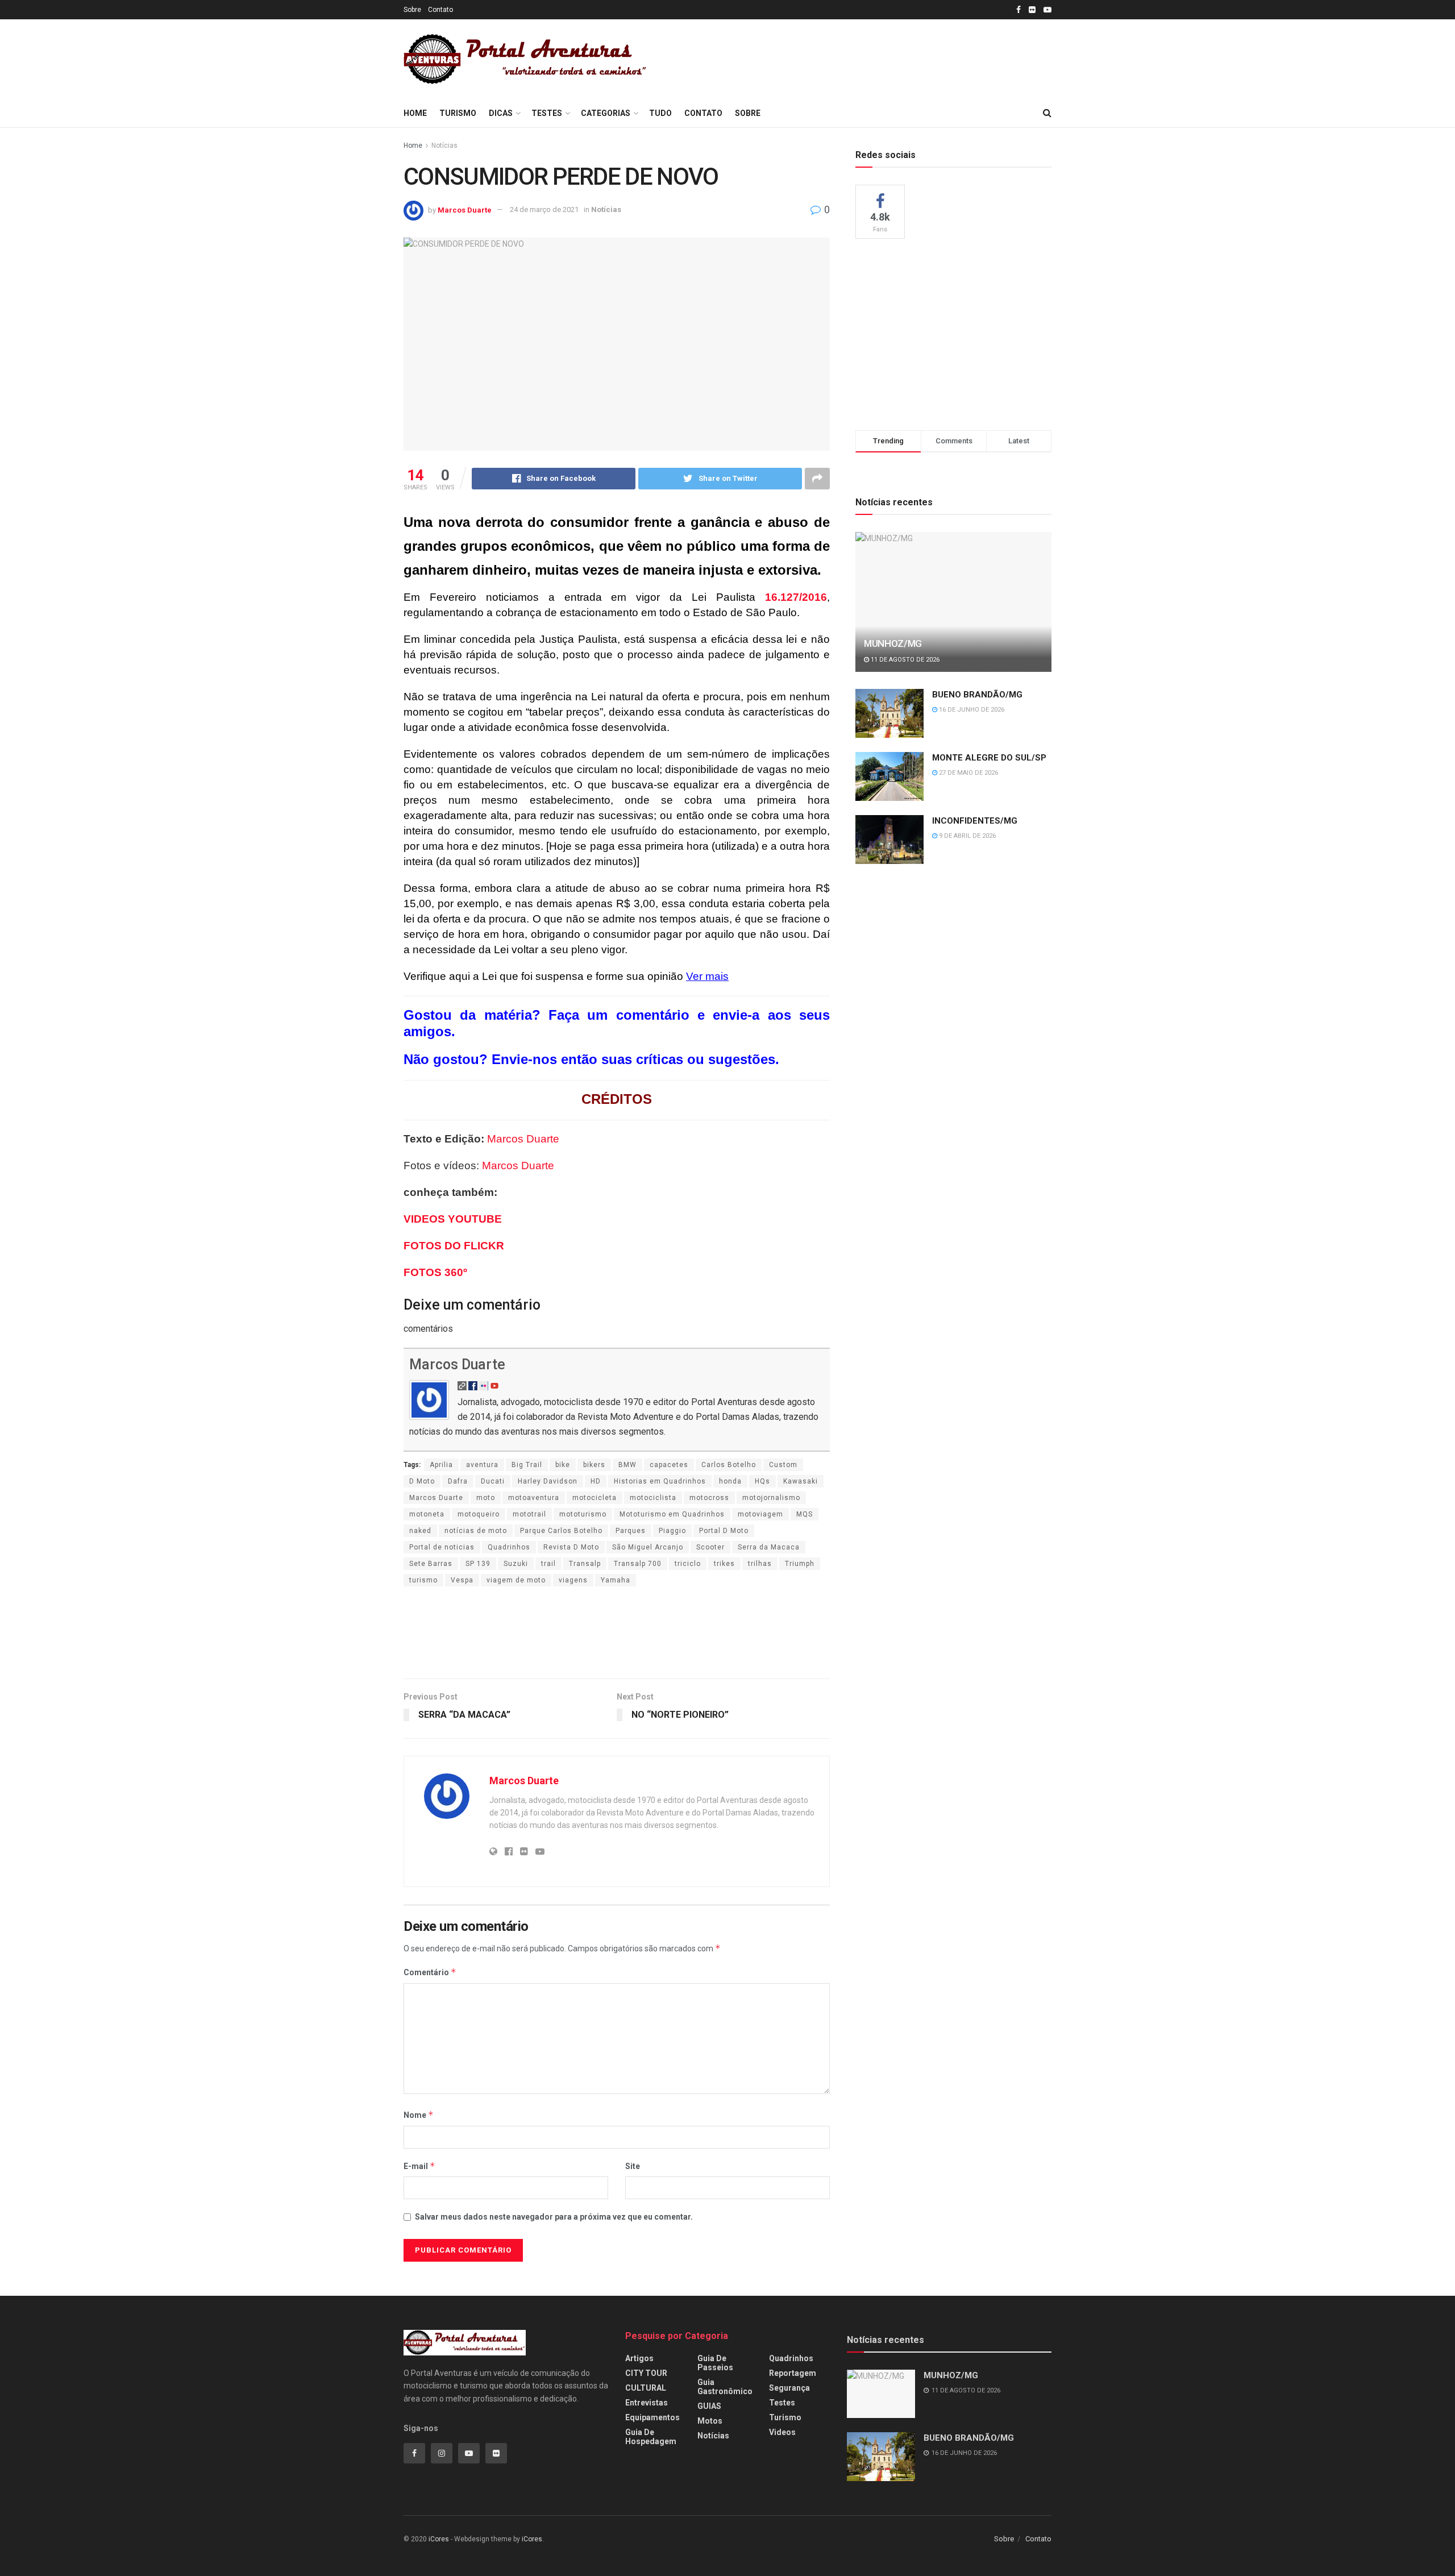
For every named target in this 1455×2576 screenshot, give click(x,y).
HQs (762, 1481)
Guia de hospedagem (651, 2437)
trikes (724, 1564)
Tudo (660, 113)
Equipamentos (652, 2417)
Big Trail (527, 1465)
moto (486, 1498)
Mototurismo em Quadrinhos (672, 1514)
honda (730, 1481)
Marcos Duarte (465, 209)
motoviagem (760, 1514)
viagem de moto (516, 1580)
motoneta (427, 1514)
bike (563, 1465)
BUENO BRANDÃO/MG (977, 695)
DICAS (501, 113)
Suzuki (516, 1564)
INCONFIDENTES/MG (975, 821)
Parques (631, 1531)
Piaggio (672, 1531)
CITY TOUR (646, 2373)
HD (596, 1481)
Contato (440, 10)
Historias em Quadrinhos (660, 1481)
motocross (709, 1498)
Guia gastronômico (725, 2387)
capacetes (669, 1465)
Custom (783, 1465)
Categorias (606, 113)
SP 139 (478, 1564)
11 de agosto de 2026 (904, 660)
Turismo (458, 113)
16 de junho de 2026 (971, 710)
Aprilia (441, 1465)
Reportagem (793, 2373)
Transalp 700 (638, 1564)
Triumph (800, 1564)
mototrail (529, 1514)
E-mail (419, 2166)
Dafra (458, 1481)
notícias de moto (476, 1531)
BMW (627, 1465)
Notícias (444, 146)
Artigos (639, 2358)
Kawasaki (801, 1481)
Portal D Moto (724, 1531)
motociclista (653, 1498)
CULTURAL (646, 2388)
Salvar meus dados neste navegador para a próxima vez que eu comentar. (554, 2217)
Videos (782, 2432)
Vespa (462, 1580)
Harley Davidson (548, 1481)
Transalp (585, 1564)
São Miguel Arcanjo (648, 1547)
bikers (594, 1465)
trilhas (760, 1564)
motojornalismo (771, 1498)
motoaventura (534, 1498)
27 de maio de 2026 (968, 773)
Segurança (789, 2388)
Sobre (412, 10)
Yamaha (616, 1580)
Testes (547, 113)
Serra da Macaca (769, 1547)
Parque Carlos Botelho (561, 1531)
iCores (439, 2539)
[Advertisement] (871, 57)
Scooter (710, 1547)
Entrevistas (647, 2403)
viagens (573, 1580)
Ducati (493, 1481)
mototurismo (583, 1514)
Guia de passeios (715, 2363)
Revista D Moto (571, 1547)
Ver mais (707, 976)
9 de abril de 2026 (966, 836)
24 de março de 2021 (544, 209)
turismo (423, 1580)
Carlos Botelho (729, 1465)
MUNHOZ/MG (893, 643)
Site (633, 2166)
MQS (805, 1514)
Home (415, 113)
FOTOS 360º (435, 1272)
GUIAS (709, 2406)
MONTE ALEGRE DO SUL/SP (989, 758)
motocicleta (595, 1498)
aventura (482, 1465)
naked (420, 1531)
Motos (710, 2421)
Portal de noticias (442, 1547)
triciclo (688, 1564)
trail (548, 1564)
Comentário (430, 1972)
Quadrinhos (509, 1547)
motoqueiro (479, 1514)
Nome (419, 2115)
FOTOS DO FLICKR (454, 1246)
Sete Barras (431, 1564)
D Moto (422, 1481)
